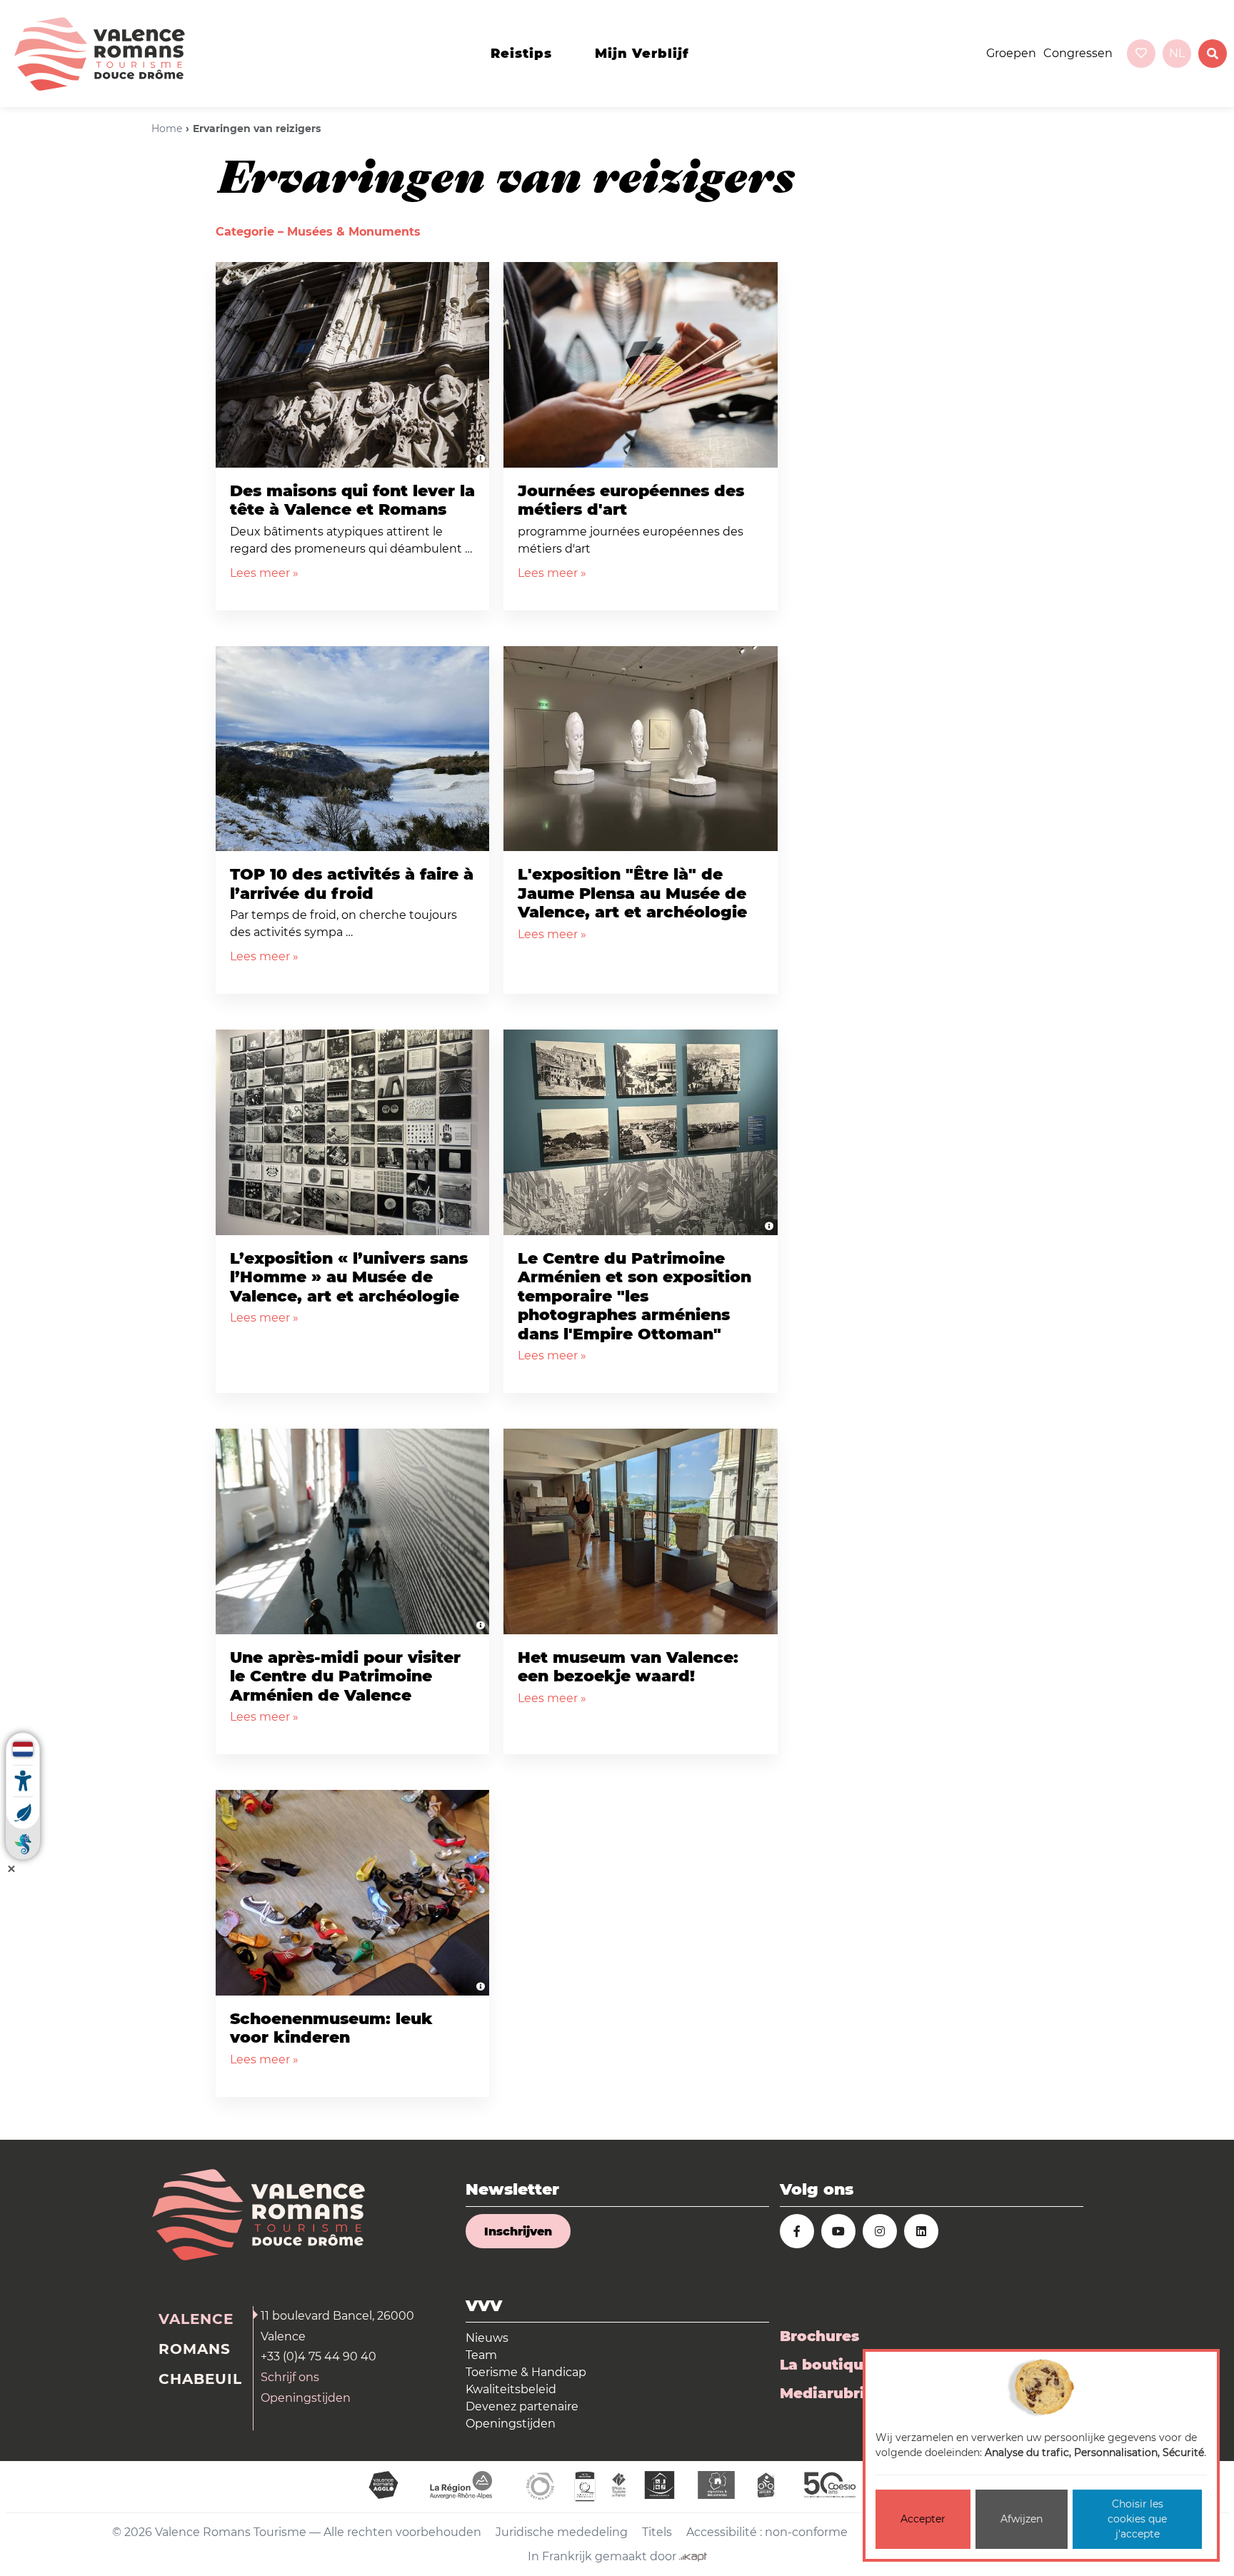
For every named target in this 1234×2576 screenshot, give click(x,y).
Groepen (1011, 53)
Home (167, 129)
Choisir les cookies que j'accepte (1137, 2519)
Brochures (819, 2336)
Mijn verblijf (642, 54)
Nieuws (487, 2338)
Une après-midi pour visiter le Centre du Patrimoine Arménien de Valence (345, 1676)
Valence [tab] (196, 2319)
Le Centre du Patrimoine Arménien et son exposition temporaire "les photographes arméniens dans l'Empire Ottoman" (634, 1296)
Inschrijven (518, 2232)
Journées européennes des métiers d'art (631, 500)
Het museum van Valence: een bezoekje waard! (628, 1667)
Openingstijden (306, 2398)
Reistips (521, 54)
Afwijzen (1022, 2519)
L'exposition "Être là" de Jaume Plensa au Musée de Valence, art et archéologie (632, 893)
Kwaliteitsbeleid (511, 2389)
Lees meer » (264, 573)
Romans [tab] (195, 2349)
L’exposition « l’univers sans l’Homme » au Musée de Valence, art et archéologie (349, 1277)
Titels (657, 2532)
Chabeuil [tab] (200, 2379)
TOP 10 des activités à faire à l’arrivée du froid (352, 884)
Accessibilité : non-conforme (767, 2532)
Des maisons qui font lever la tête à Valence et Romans (352, 500)
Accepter (923, 2519)
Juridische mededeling (562, 2532)
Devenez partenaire (522, 2406)
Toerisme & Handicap (526, 2372)
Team (481, 2355)
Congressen (1078, 53)
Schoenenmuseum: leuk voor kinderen (331, 2028)
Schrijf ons (290, 2377)
